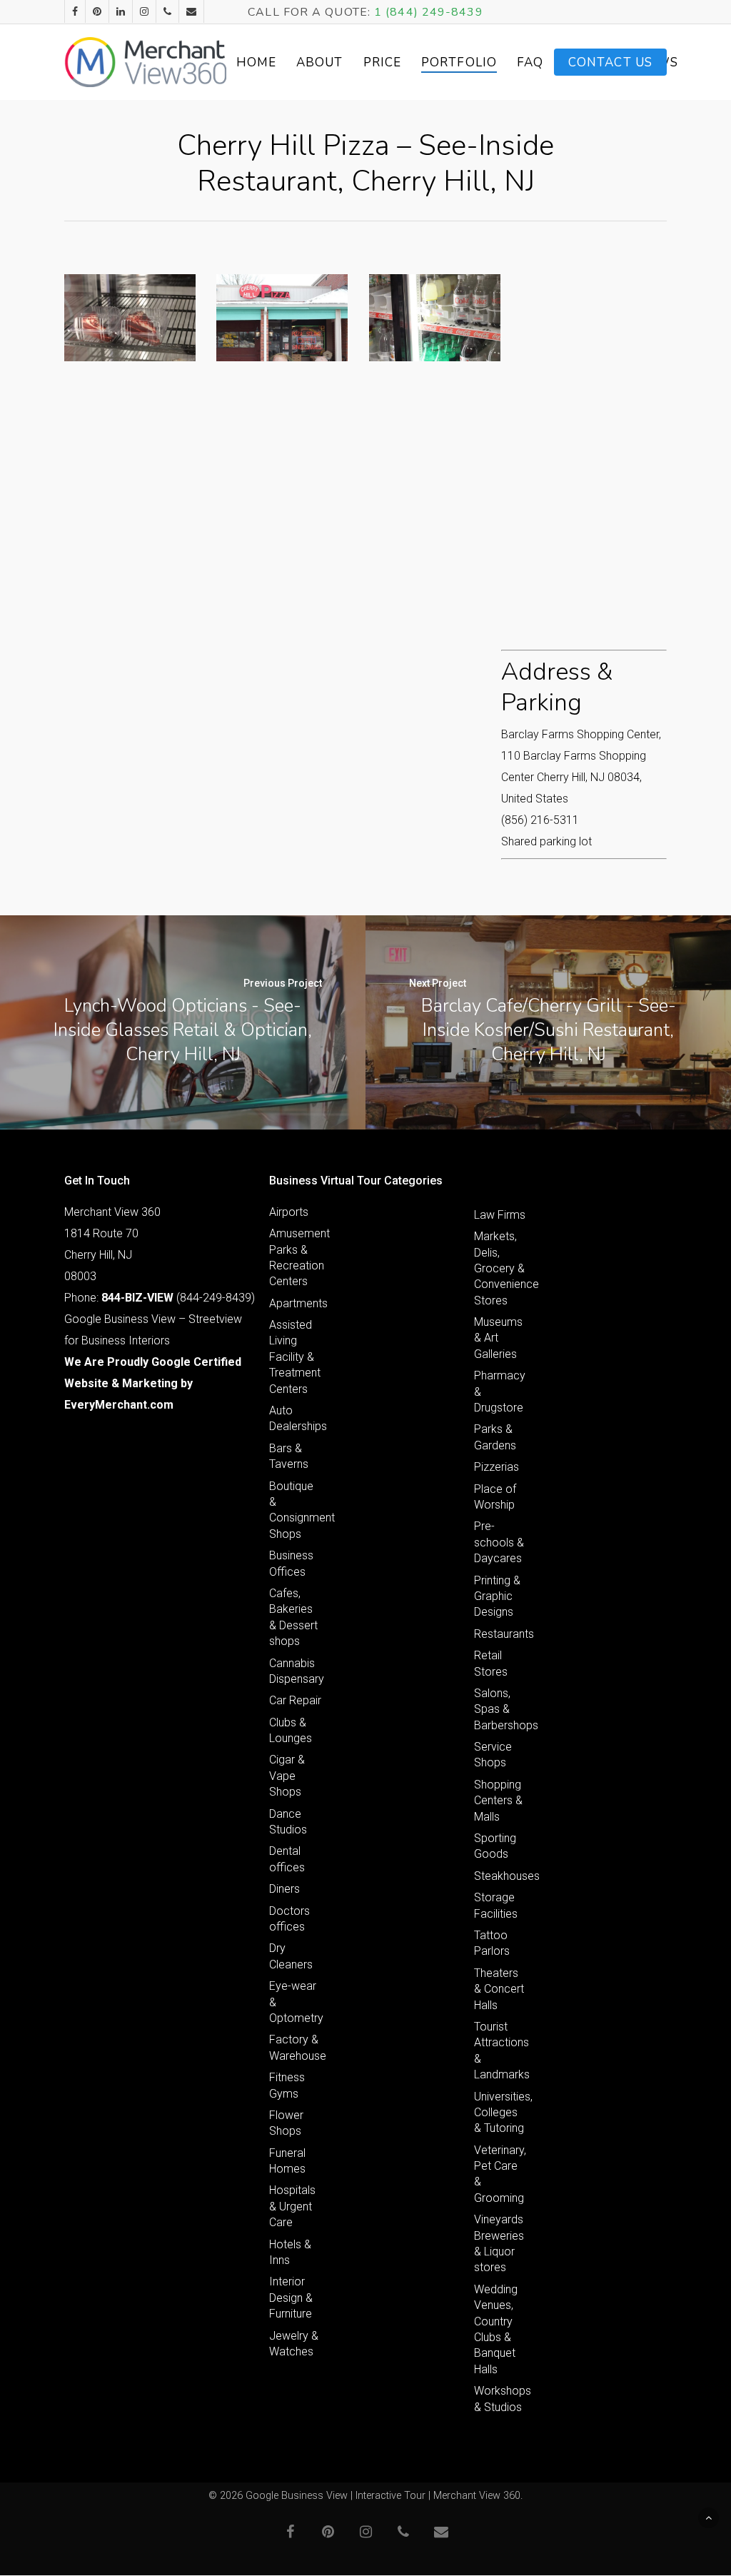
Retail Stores (491, 1663)
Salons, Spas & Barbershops (500, 1709)
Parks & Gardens (495, 1437)
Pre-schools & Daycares (499, 1542)
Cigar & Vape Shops (287, 1776)
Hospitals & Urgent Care (292, 2206)
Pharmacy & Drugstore (500, 1392)
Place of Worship (495, 1497)
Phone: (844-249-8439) (160, 1298)
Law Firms (500, 1215)
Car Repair (295, 1700)
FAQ (530, 62)
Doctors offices (289, 1919)
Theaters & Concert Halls (499, 1989)
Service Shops (493, 1755)
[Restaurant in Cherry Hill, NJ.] (130, 318)
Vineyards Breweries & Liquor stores (499, 2243)
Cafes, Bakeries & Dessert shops (293, 1617)
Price (383, 62)
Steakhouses (500, 1876)
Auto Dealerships (296, 1418)
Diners (284, 1889)
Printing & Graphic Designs (497, 1596)
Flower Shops (286, 2123)
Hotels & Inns (290, 2252)
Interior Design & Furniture (291, 2298)
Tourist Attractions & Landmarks (500, 2051)
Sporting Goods (495, 1846)
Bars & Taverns (289, 1456)
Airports (289, 1212)
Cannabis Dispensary (296, 1671)
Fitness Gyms (287, 2085)
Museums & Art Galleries (498, 1338)
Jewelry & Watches (294, 2344)
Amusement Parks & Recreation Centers (296, 1257)
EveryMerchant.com (119, 1405)
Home (256, 62)
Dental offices (287, 1859)
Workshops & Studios (500, 2399)
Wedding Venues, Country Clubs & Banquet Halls (496, 2329)
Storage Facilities (496, 1905)
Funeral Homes (287, 2161)
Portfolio (459, 62)
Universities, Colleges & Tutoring (500, 2113)
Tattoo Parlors (492, 1943)
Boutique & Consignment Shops (296, 1510)
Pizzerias (496, 1467)
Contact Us (610, 62)
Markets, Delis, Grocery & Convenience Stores (500, 1268)
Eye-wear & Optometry (296, 2002)
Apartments (296, 1303)
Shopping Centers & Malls (498, 1801)
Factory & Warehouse (296, 2047)
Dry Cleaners (291, 1956)
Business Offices (291, 1563)
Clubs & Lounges (291, 1730)
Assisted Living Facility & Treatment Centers (295, 1357)
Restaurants (500, 1634)
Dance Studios (288, 1822)
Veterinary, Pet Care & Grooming (500, 2174)
